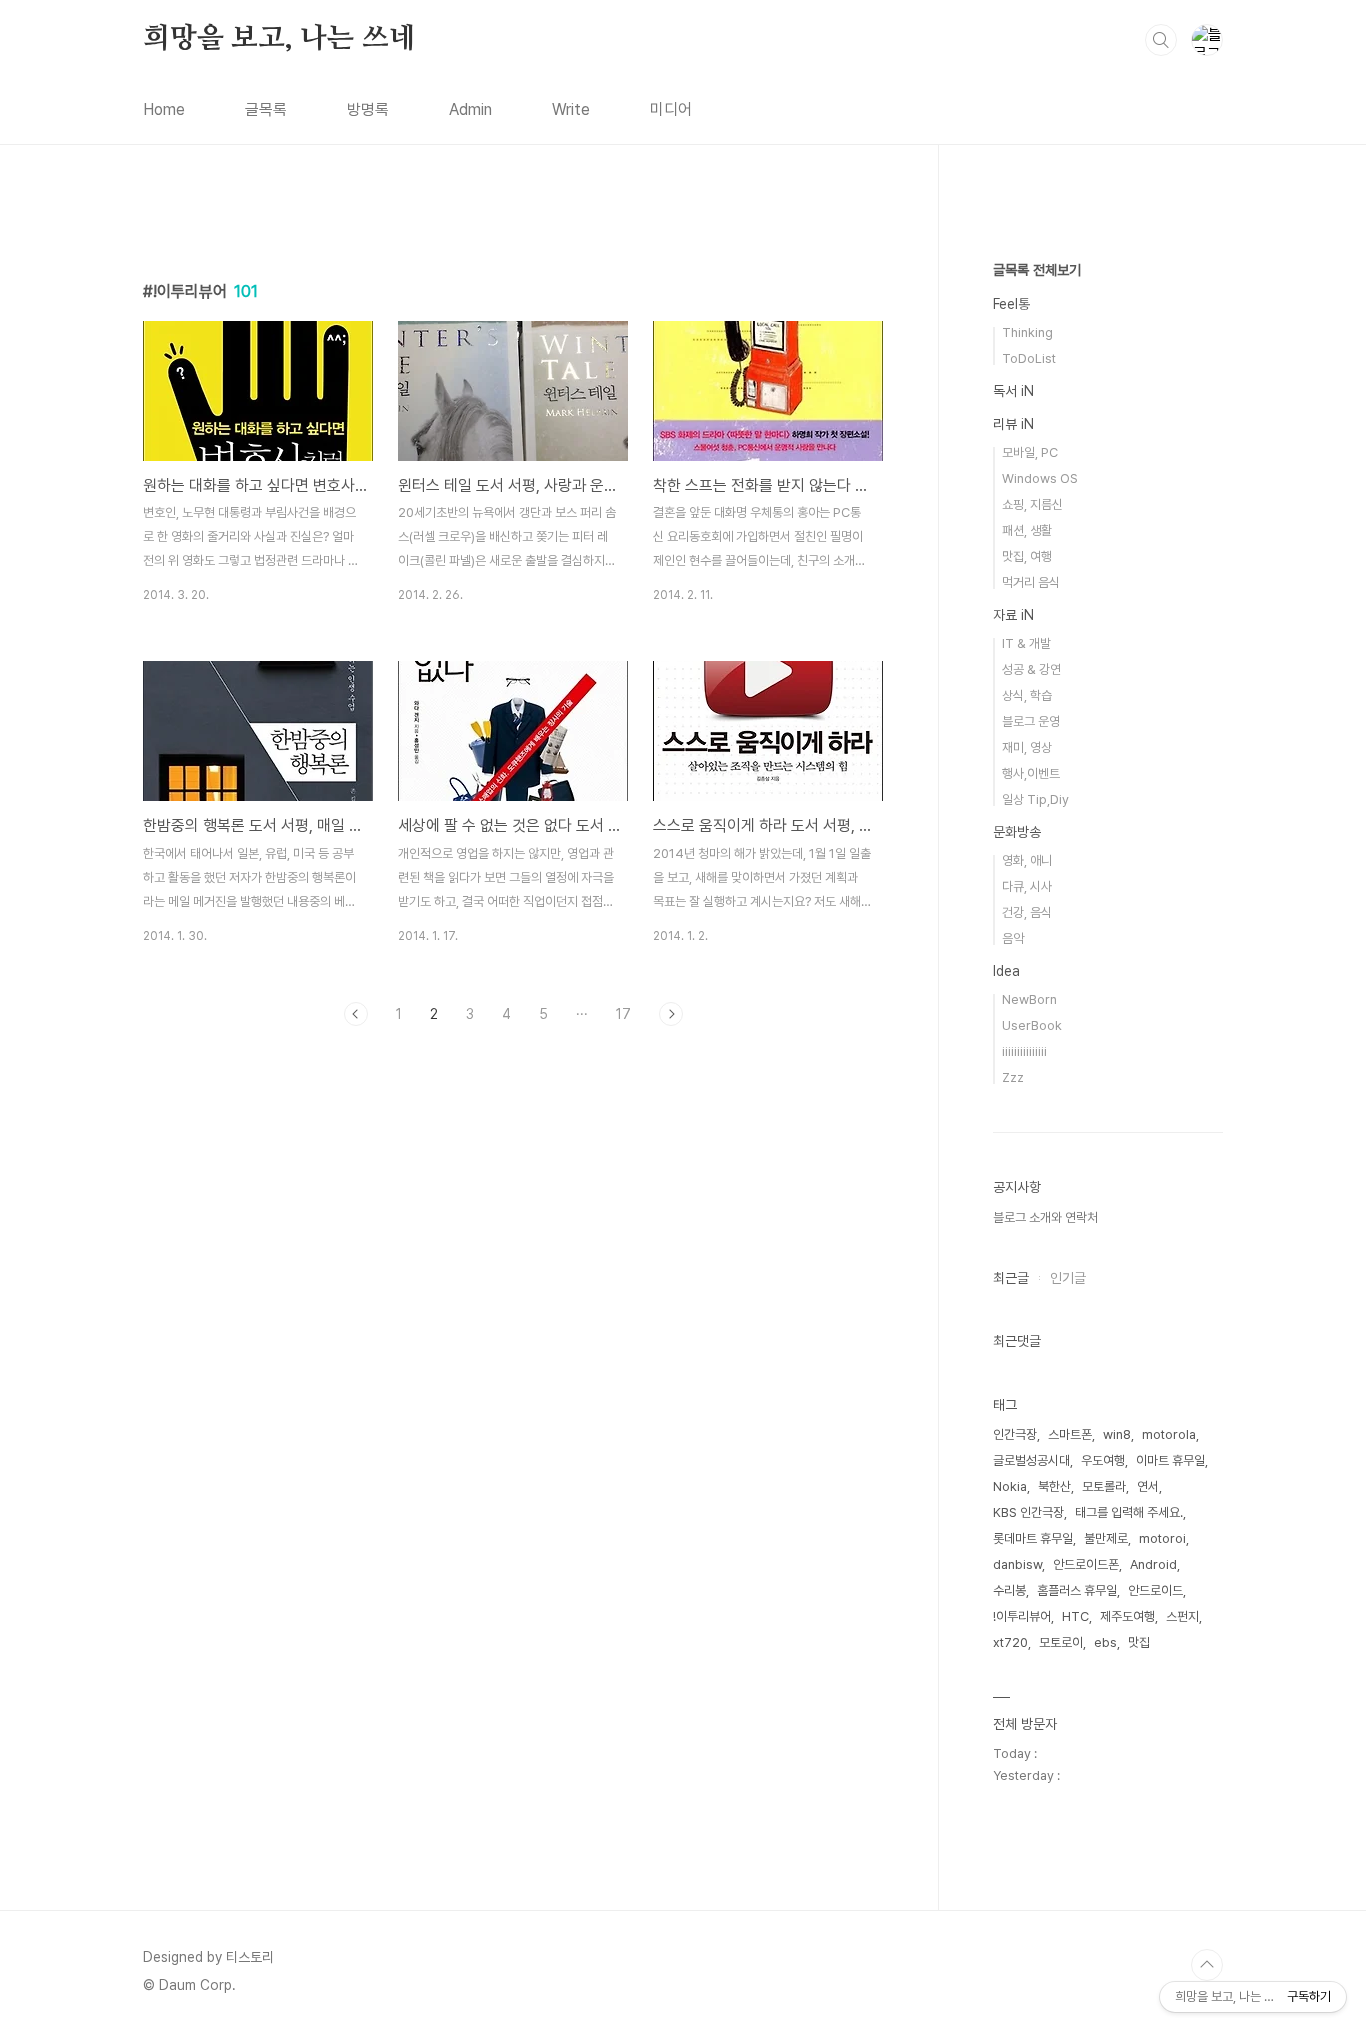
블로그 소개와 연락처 (1045, 1217)
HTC (1075, 1616)
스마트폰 (1070, 1434)
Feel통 (1011, 304)
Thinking (1027, 332)
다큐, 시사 (1027, 886)
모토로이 (1061, 1642)
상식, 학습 (1027, 695)
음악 (1013, 938)
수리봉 (1009, 1590)
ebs (1105, 1642)
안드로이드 (1155, 1590)
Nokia (1010, 1486)
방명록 (368, 109)
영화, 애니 (1027, 860)
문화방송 (1017, 832)
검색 (1161, 40)
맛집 (1139, 1642)
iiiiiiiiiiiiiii (1024, 1051)
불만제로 (1106, 1538)
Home (164, 109)
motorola (1169, 1434)
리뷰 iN (1013, 424)
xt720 (1010, 1642)
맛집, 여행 (1027, 556)
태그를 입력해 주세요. (1129, 1512)
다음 (671, 1014)
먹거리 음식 (1031, 582)
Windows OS (1040, 478)
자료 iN (1013, 615)
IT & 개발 (1026, 643)
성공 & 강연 (1031, 669)
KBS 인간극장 (1028, 1512)
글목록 (266, 109)
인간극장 (1015, 1434)
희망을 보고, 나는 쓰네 (279, 39)
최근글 (1011, 1278)
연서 (1148, 1486)
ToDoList (1029, 358)
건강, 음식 (1027, 912)
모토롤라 (1104, 1486)
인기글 (1068, 1278)
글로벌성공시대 (1031, 1460)
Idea (1006, 971)
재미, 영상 (1027, 747)
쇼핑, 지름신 (1032, 504)
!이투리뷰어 (1022, 1616)
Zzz (1013, 1077)
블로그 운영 (1031, 721)
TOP (1207, 1965)
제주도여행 (1127, 1616)
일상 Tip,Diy (1035, 799)
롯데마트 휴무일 (1033, 1538)
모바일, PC (1030, 452)
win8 (1117, 1434)
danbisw (1017, 1564)
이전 (356, 1014)
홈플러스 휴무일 (1077, 1590)
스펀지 (1182, 1616)
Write (571, 109)
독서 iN (1013, 391)
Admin (470, 109)
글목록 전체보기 (1037, 270)
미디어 (671, 109)
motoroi (1162, 1538)
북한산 (1054, 1486)
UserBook (1032, 1025)
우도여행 (1103, 1460)
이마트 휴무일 (1170, 1460)
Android (1153, 1564)
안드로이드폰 (1086, 1564)
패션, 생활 (1027, 530)
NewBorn (1029, 999)
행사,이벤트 (1031, 773)
